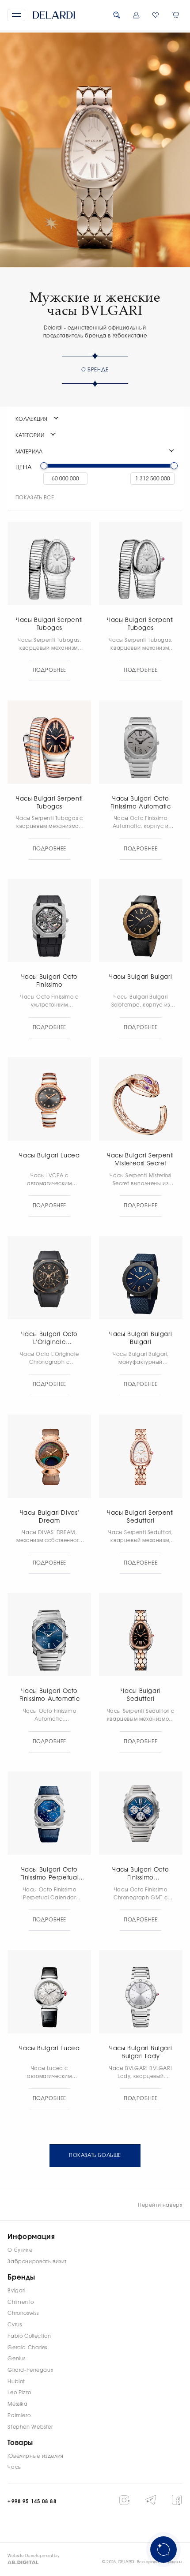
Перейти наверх (160, 2205)
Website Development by (34, 2556)
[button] (16, 15)
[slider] (44, 466)
